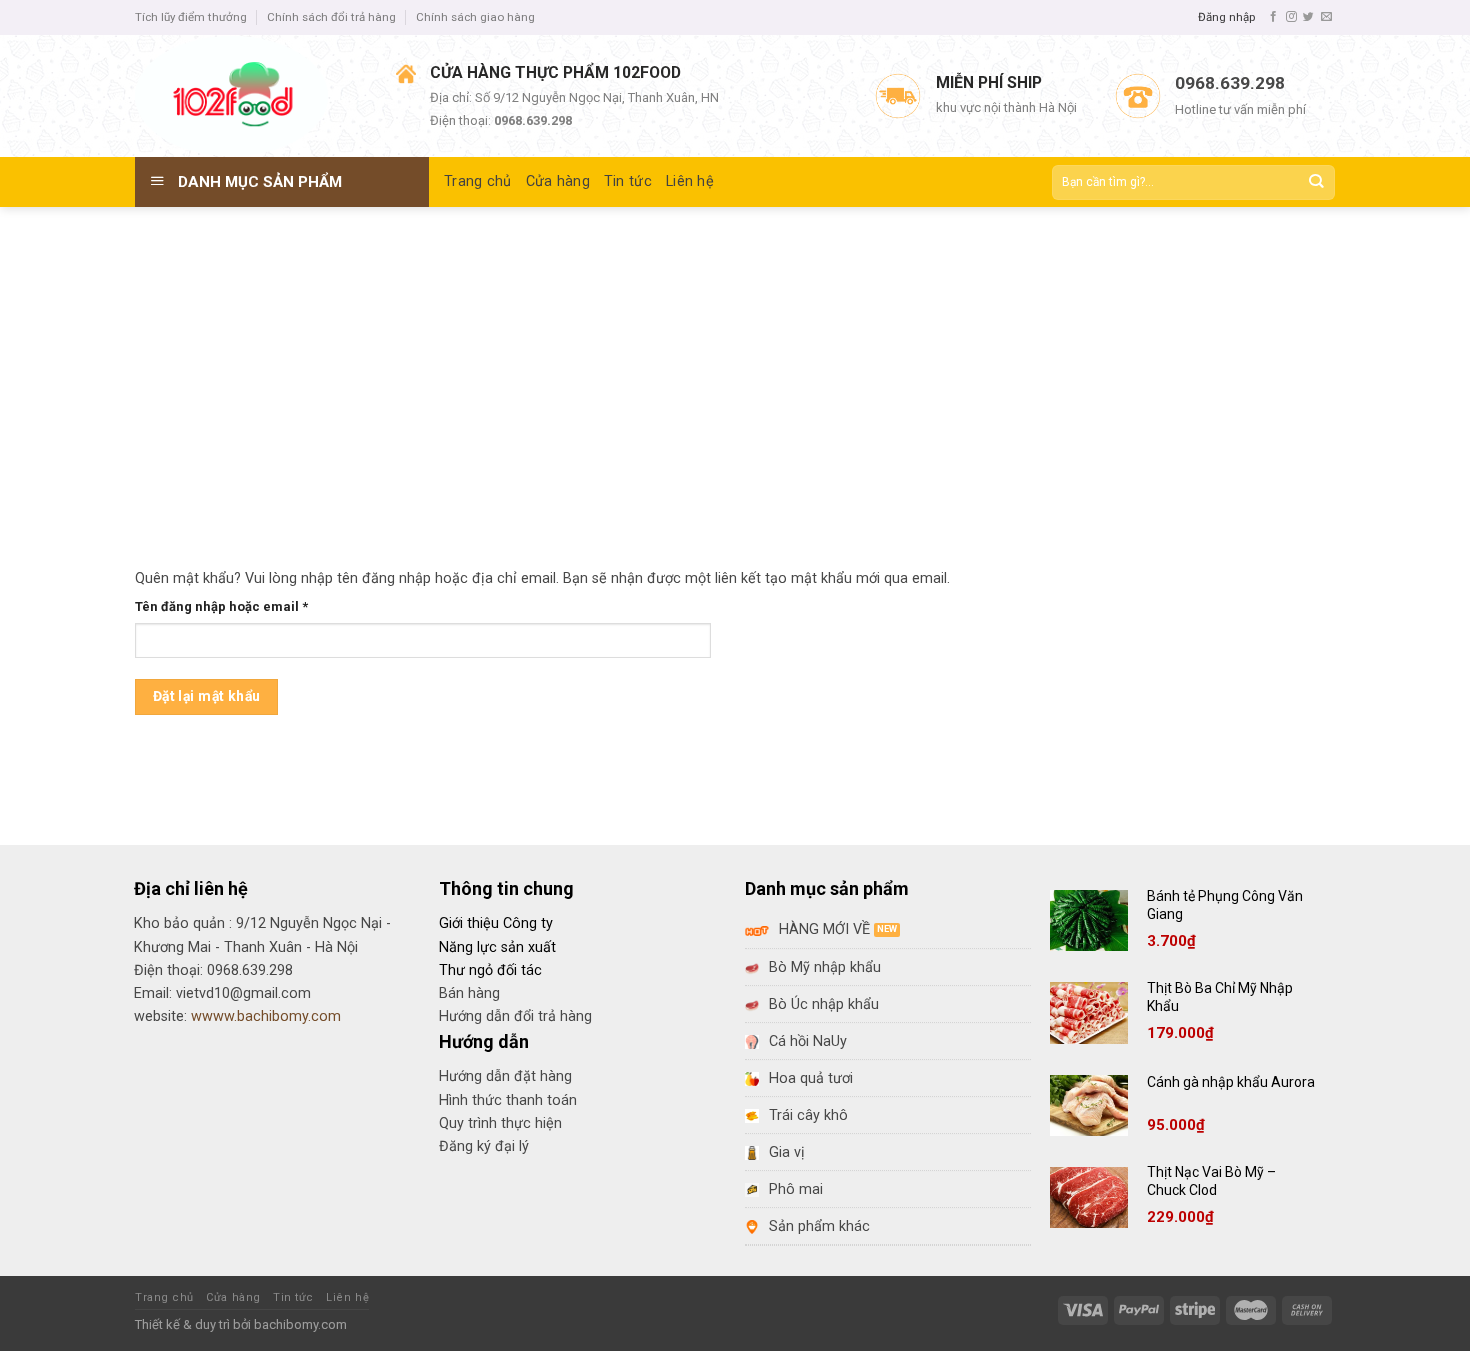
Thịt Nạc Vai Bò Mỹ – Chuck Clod (1211, 1181)
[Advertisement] (735, 357)
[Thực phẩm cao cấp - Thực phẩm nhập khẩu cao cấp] (250, 96)
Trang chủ (478, 181)
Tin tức (628, 181)
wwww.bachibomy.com (266, 1016)
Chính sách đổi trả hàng (331, 17)
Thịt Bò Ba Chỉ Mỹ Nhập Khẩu (1220, 997)
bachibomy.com (300, 1324)
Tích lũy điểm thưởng (191, 17)
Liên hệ (690, 181)
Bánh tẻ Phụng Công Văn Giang (1225, 905)
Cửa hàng (558, 181)
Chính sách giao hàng (475, 17)
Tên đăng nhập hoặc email (236, 608)
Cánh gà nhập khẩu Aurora (1231, 1082)
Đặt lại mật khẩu (207, 696)
